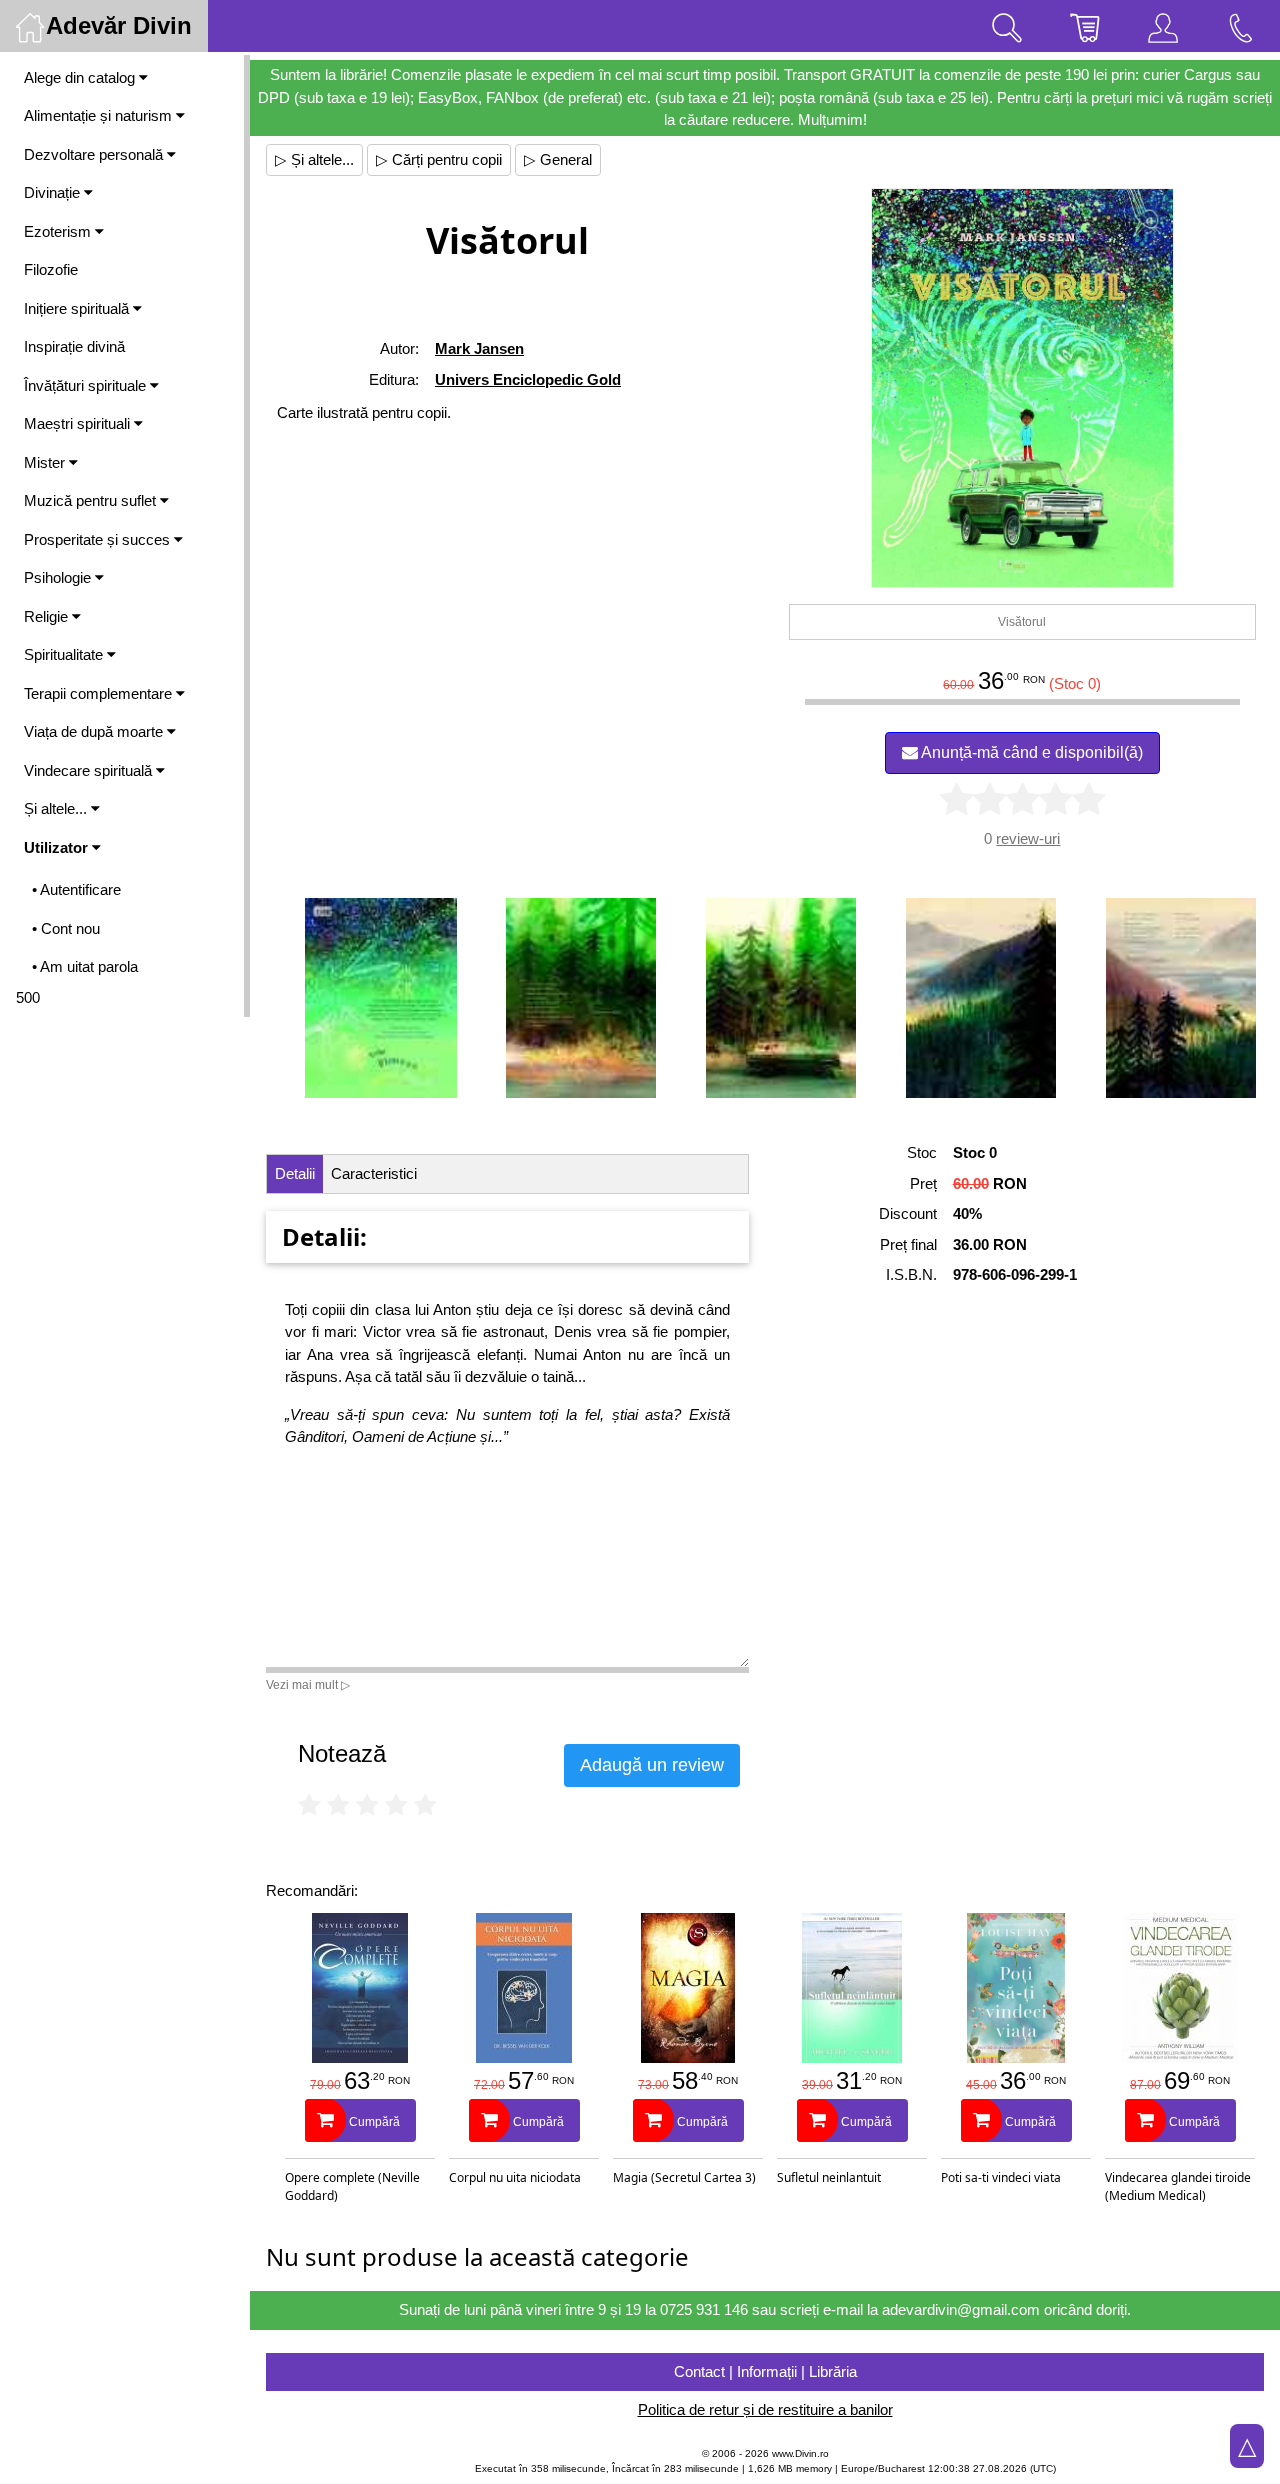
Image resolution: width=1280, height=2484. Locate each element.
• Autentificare (76, 889)
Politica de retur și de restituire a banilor (765, 2409)
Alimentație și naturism (100, 115)
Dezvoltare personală (95, 154)
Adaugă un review (652, 1765)
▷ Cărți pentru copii (439, 159)
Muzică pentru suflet (92, 500)
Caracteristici (374, 1173)
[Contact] (1241, 26)
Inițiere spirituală (78, 308)
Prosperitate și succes (99, 539)
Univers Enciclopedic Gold (528, 379)
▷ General (558, 159)
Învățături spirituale (87, 385)
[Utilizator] (1163, 26)
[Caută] (1007, 26)
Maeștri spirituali (79, 423)
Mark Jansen (479, 348)
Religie (48, 616)
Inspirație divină (74, 346)
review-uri (1028, 838)
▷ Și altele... (314, 159)
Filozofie (51, 269)
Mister (46, 462)
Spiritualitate (65, 654)
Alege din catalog (81, 77)
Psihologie (59, 577)
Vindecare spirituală (90, 770)
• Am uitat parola (85, 966)
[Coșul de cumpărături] (1085, 26)
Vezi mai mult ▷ (308, 1685)
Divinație (54, 192)
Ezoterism (59, 231)
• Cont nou (66, 928)
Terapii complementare (100, 693)
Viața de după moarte (95, 731)
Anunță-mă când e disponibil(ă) (1030, 752)
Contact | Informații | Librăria (765, 2371)
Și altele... (57, 808)
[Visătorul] (1022, 388)
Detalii (295, 1173)
